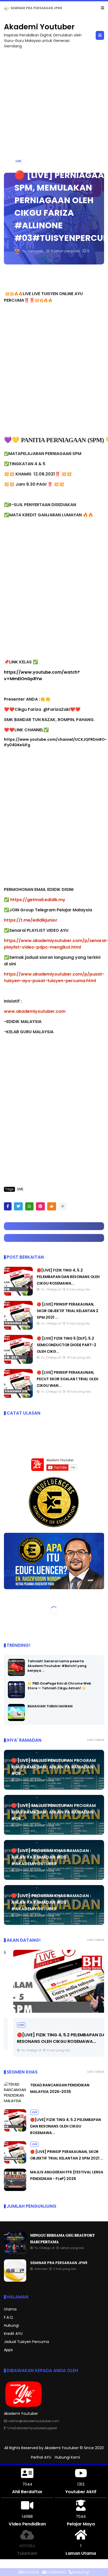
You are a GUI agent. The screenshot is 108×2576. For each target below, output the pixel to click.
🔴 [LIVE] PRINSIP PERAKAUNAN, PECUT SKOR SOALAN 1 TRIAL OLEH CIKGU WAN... (67, 1379)
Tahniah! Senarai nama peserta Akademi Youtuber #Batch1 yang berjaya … (57, 1666)
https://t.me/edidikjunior (31, 920)
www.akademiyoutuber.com (35, 1011)
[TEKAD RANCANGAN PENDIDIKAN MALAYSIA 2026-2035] (7, 9)
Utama (10, 2309)
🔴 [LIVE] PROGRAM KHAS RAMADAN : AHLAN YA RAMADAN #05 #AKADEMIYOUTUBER (51, 1857)
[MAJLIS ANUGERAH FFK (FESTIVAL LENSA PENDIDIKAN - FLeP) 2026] (15, 2190)
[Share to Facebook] (8, 1206)
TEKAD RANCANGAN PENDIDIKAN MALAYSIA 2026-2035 (56, 8)
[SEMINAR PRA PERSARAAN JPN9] (15, 2280)
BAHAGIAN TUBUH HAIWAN (50, 1706)
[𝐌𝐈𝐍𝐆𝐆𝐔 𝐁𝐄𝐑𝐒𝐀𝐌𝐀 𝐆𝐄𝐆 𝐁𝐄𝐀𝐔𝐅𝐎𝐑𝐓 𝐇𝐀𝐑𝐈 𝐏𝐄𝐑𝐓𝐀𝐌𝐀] (15, 2253)
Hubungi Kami (67, 2457)
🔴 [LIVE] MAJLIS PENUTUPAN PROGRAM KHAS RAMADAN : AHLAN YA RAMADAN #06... (53, 1767)
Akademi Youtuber (39, 27)
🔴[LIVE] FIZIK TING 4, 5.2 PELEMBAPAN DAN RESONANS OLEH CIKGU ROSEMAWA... (68, 1277)
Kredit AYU (13, 2334)
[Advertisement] (54, 108)
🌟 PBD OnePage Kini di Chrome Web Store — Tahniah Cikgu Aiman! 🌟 (59, 1686)
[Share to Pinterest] (40, 1206)
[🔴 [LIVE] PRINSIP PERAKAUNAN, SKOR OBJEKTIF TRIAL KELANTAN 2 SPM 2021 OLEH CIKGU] (18, 1328)
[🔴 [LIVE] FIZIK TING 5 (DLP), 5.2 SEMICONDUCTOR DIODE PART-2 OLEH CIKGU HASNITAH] (18, 1362)
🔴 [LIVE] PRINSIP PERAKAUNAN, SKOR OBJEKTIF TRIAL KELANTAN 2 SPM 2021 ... (67, 1311)
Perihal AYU (41, 2457)
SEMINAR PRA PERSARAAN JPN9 (59, 2263)
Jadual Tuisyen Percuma (26, 2342)
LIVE (18, 161)
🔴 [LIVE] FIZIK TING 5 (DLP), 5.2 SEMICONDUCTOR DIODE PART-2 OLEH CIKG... (66, 1345)
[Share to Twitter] (18, 1206)
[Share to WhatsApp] (29, 1206)
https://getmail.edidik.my (38, 900)
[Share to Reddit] (52, 1206)
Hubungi (11, 2325)
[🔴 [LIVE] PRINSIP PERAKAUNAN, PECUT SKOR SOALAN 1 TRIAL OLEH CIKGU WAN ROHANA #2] (18, 1397)
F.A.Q (8, 2317)
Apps (8, 2350)
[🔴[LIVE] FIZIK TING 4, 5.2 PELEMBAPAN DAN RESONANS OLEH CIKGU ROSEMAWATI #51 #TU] (18, 1294)
